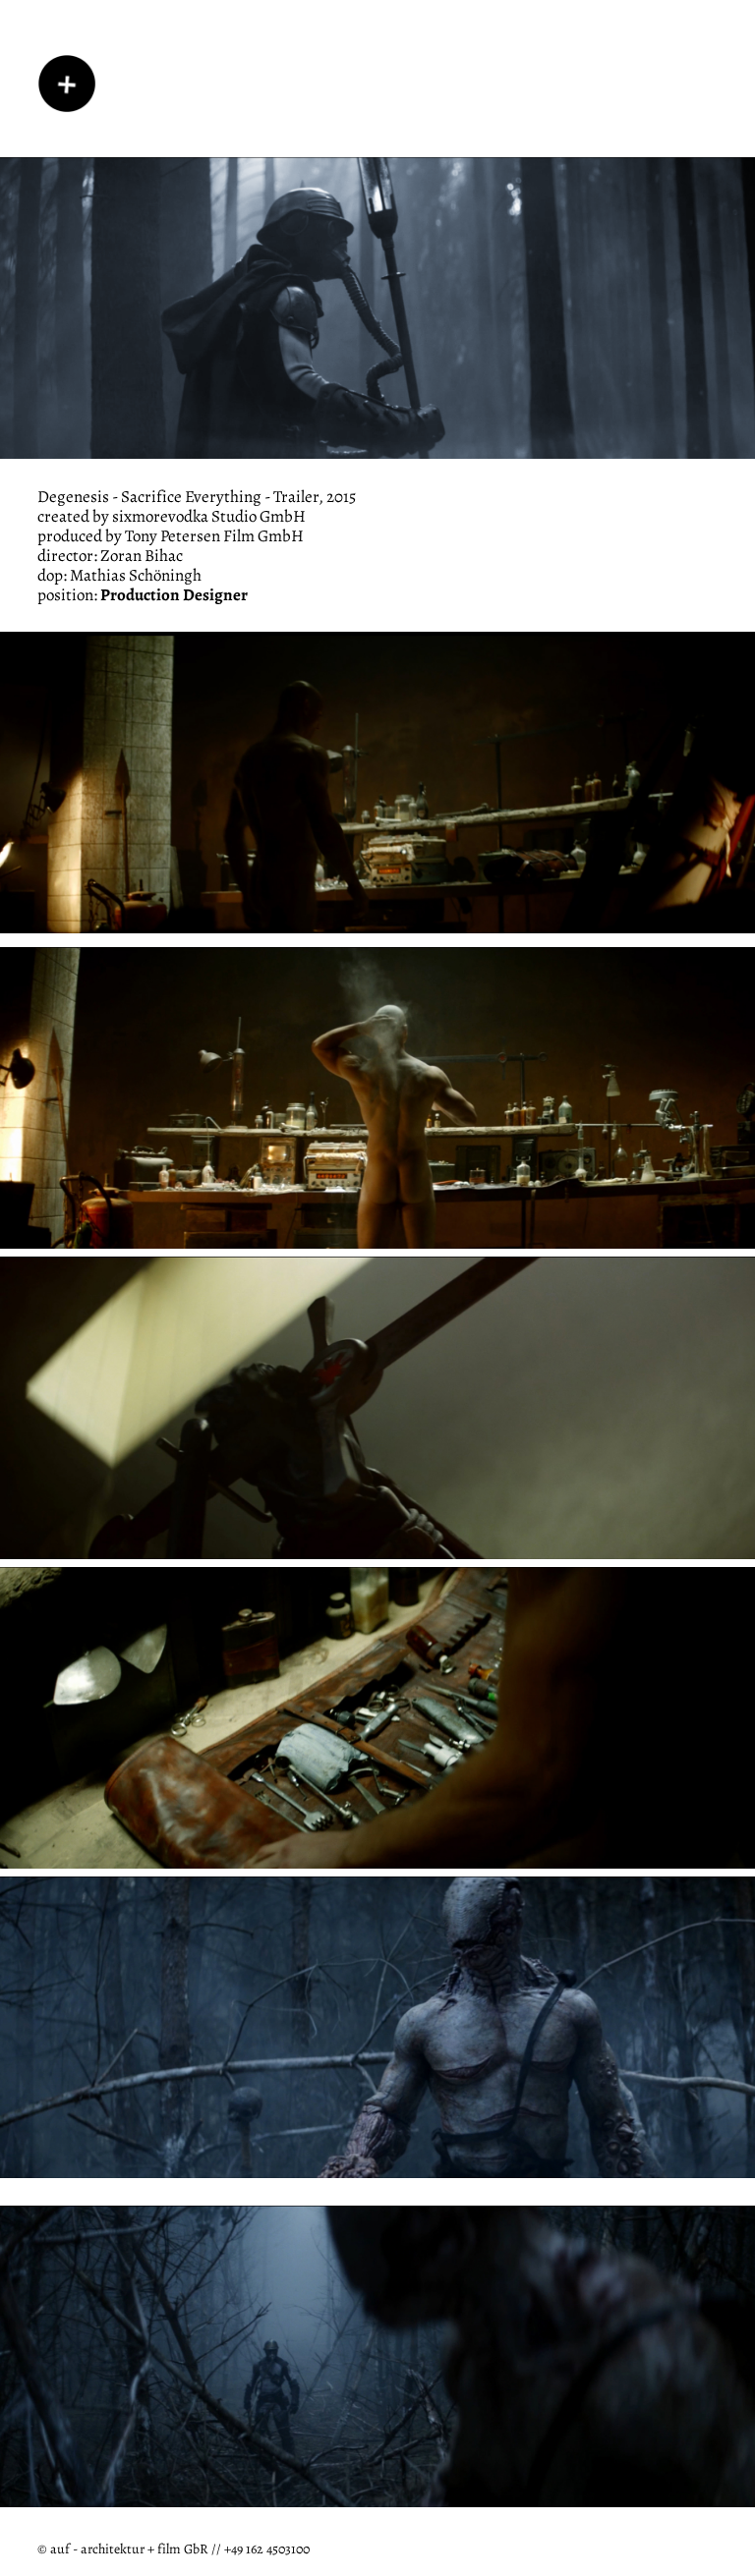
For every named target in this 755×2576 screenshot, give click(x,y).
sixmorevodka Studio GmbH (209, 515)
